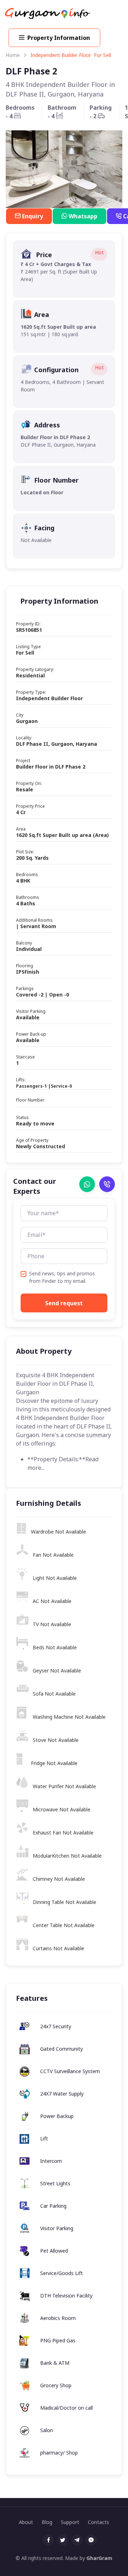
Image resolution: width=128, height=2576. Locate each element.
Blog (47, 2522)
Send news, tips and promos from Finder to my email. (62, 1277)
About (26, 2522)
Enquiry (33, 216)
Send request (64, 1303)
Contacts (98, 2522)
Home (13, 55)
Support (70, 2522)
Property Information (59, 38)
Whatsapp (83, 216)
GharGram (99, 2558)
